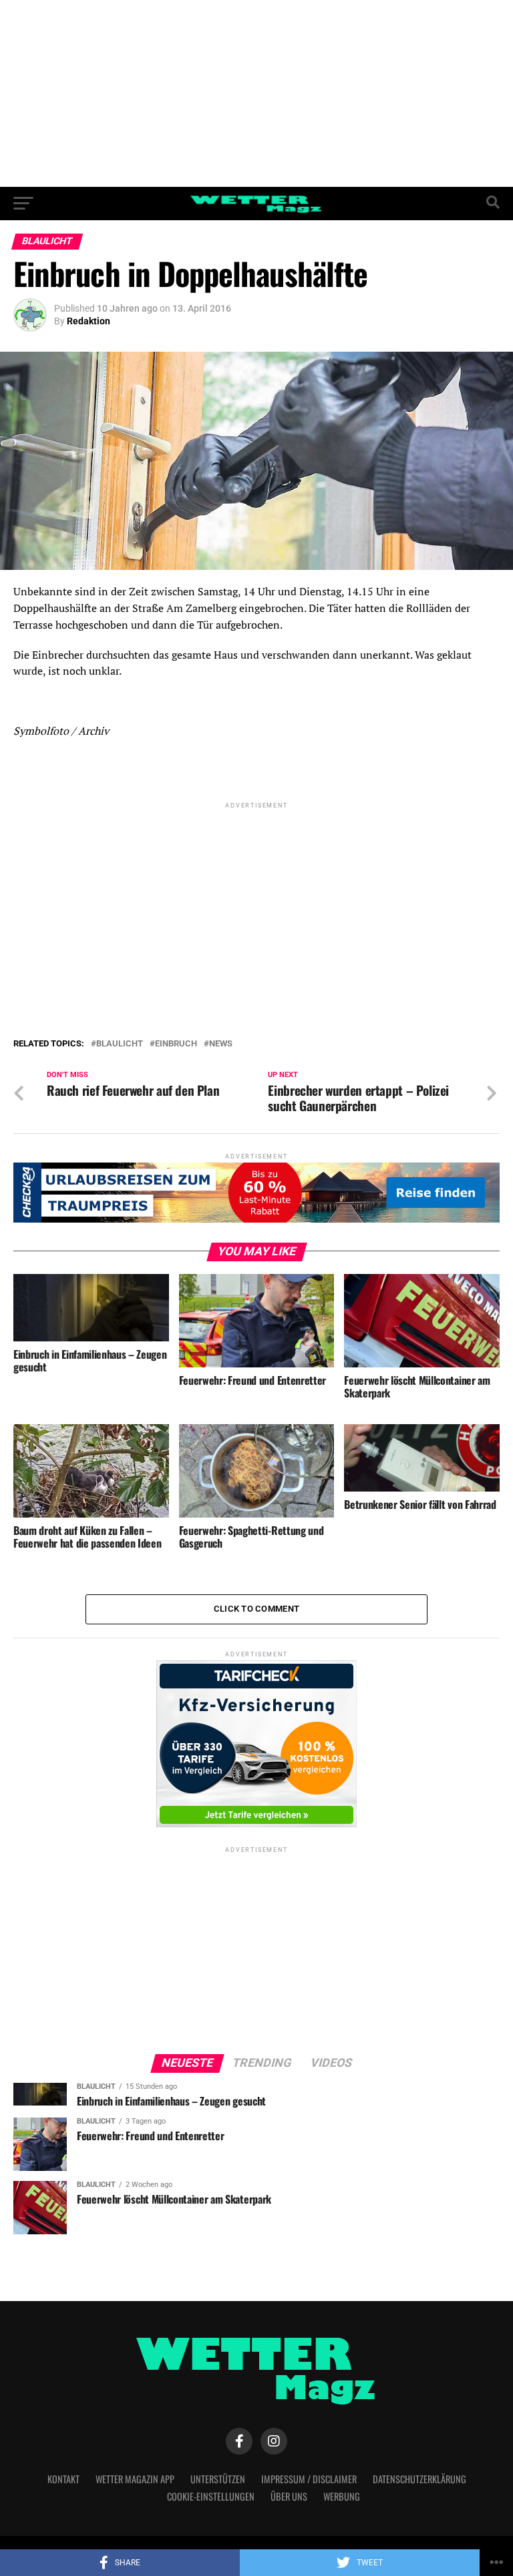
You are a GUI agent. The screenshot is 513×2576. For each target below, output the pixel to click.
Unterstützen (218, 2479)
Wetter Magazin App (135, 2479)
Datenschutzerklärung (419, 2479)
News (221, 1044)
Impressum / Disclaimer (309, 2479)
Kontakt (63, 2479)
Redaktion (89, 321)
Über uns (289, 2496)
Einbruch (176, 1044)
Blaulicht (120, 1044)
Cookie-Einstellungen (211, 2496)
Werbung (342, 2496)
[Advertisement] (256, 93)
